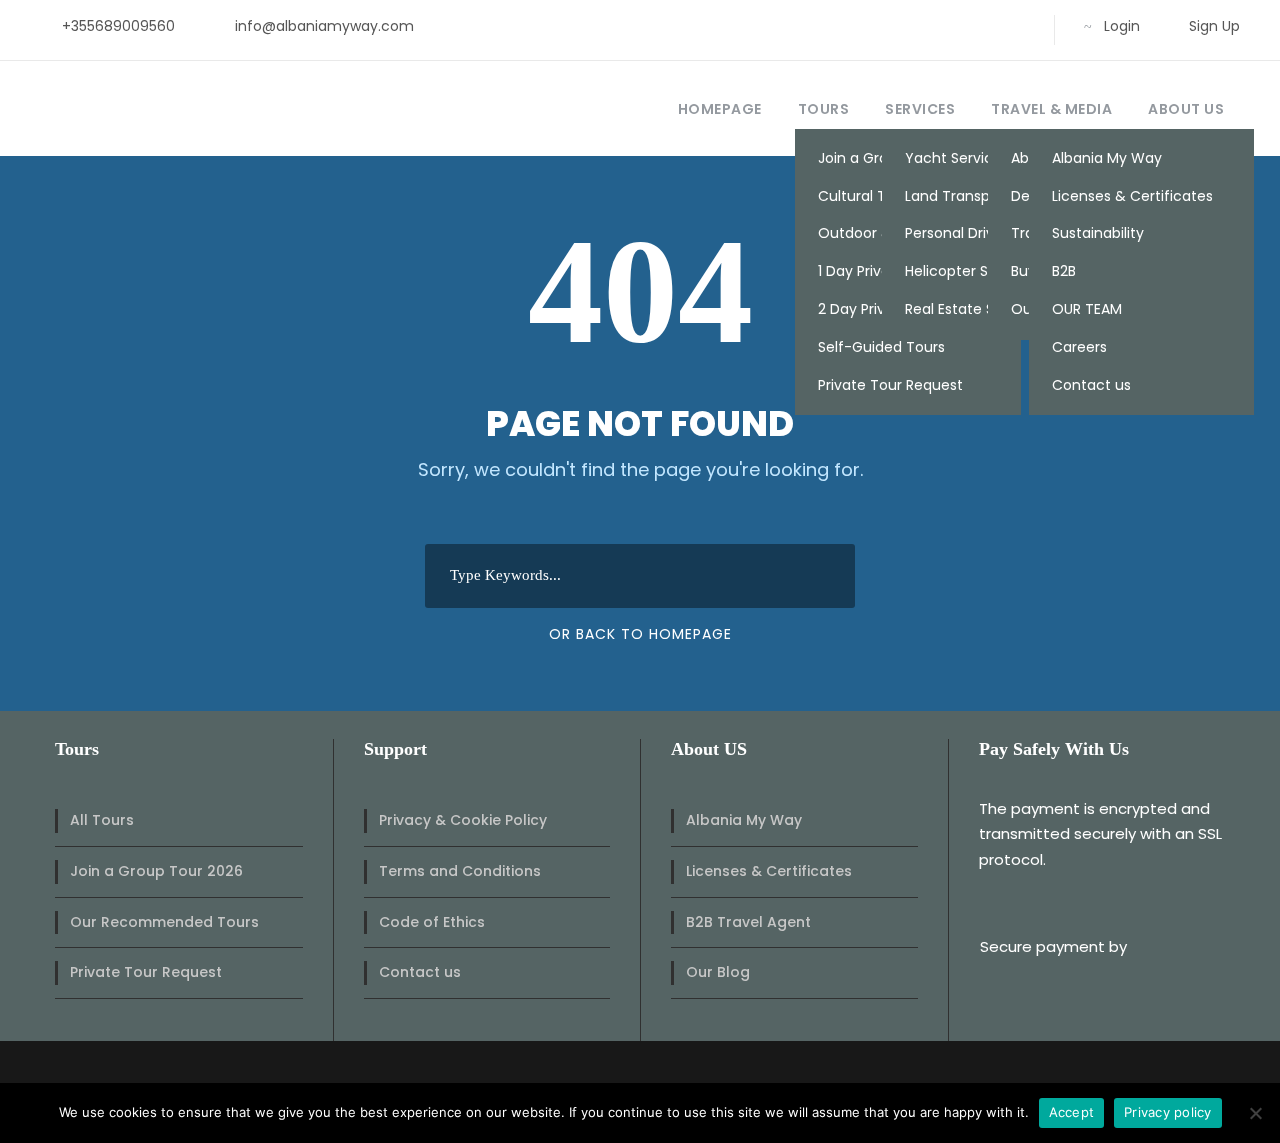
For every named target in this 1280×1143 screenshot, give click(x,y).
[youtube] (984, 26)
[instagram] (1016, 26)
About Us (1186, 109)
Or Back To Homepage (640, 634)
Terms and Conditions (460, 871)
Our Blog (718, 972)
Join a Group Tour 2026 (156, 871)
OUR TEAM (1087, 309)
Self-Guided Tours (881, 347)
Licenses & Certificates (1132, 196)
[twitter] (952, 26)
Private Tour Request (890, 385)
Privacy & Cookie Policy (463, 820)
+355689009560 (118, 26)
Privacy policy (1168, 1112)
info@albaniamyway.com (324, 26)
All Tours (102, 820)
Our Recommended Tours (164, 922)
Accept (1072, 1112)
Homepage (720, 109)
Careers (1079, 347)
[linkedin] (920, 26)
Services (920, 109)
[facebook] (888, 26)
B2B (1064, 271)
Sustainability (1098, 233)
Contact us (1091, 385)
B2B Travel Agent (748, 922)
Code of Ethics (432, 922)
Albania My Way (1107, 158)
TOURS (824, 109)
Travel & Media (1051, 109)
